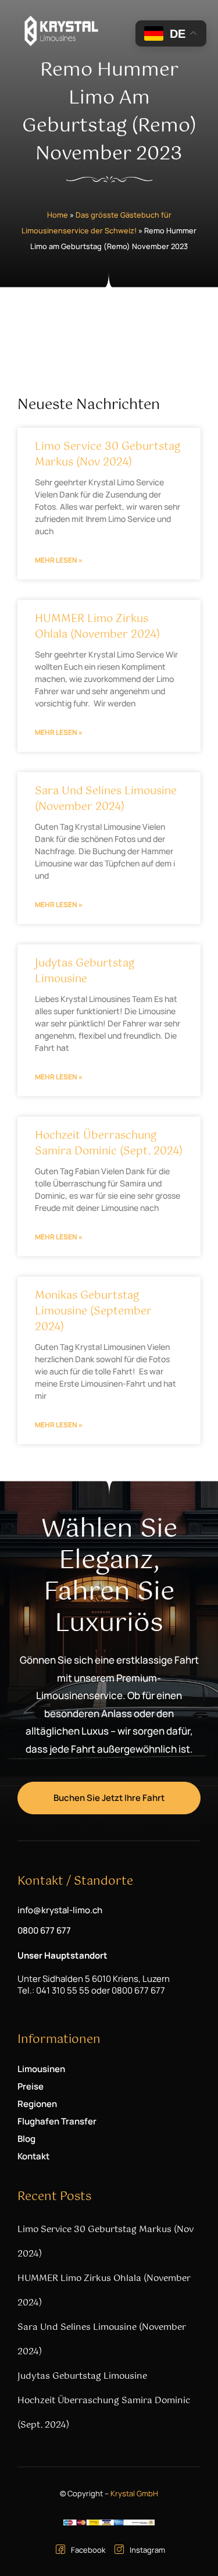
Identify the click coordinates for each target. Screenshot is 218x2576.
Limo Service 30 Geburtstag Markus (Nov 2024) (108, 455)
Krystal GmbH (134, 2493)
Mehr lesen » (59, 560)
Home (58, 215)
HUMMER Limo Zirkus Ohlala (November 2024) (97, 627)
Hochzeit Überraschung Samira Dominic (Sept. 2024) (109, 1144)
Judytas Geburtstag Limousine (85, 971)
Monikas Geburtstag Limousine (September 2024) (93, 1312)
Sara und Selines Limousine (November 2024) (106, 799)
